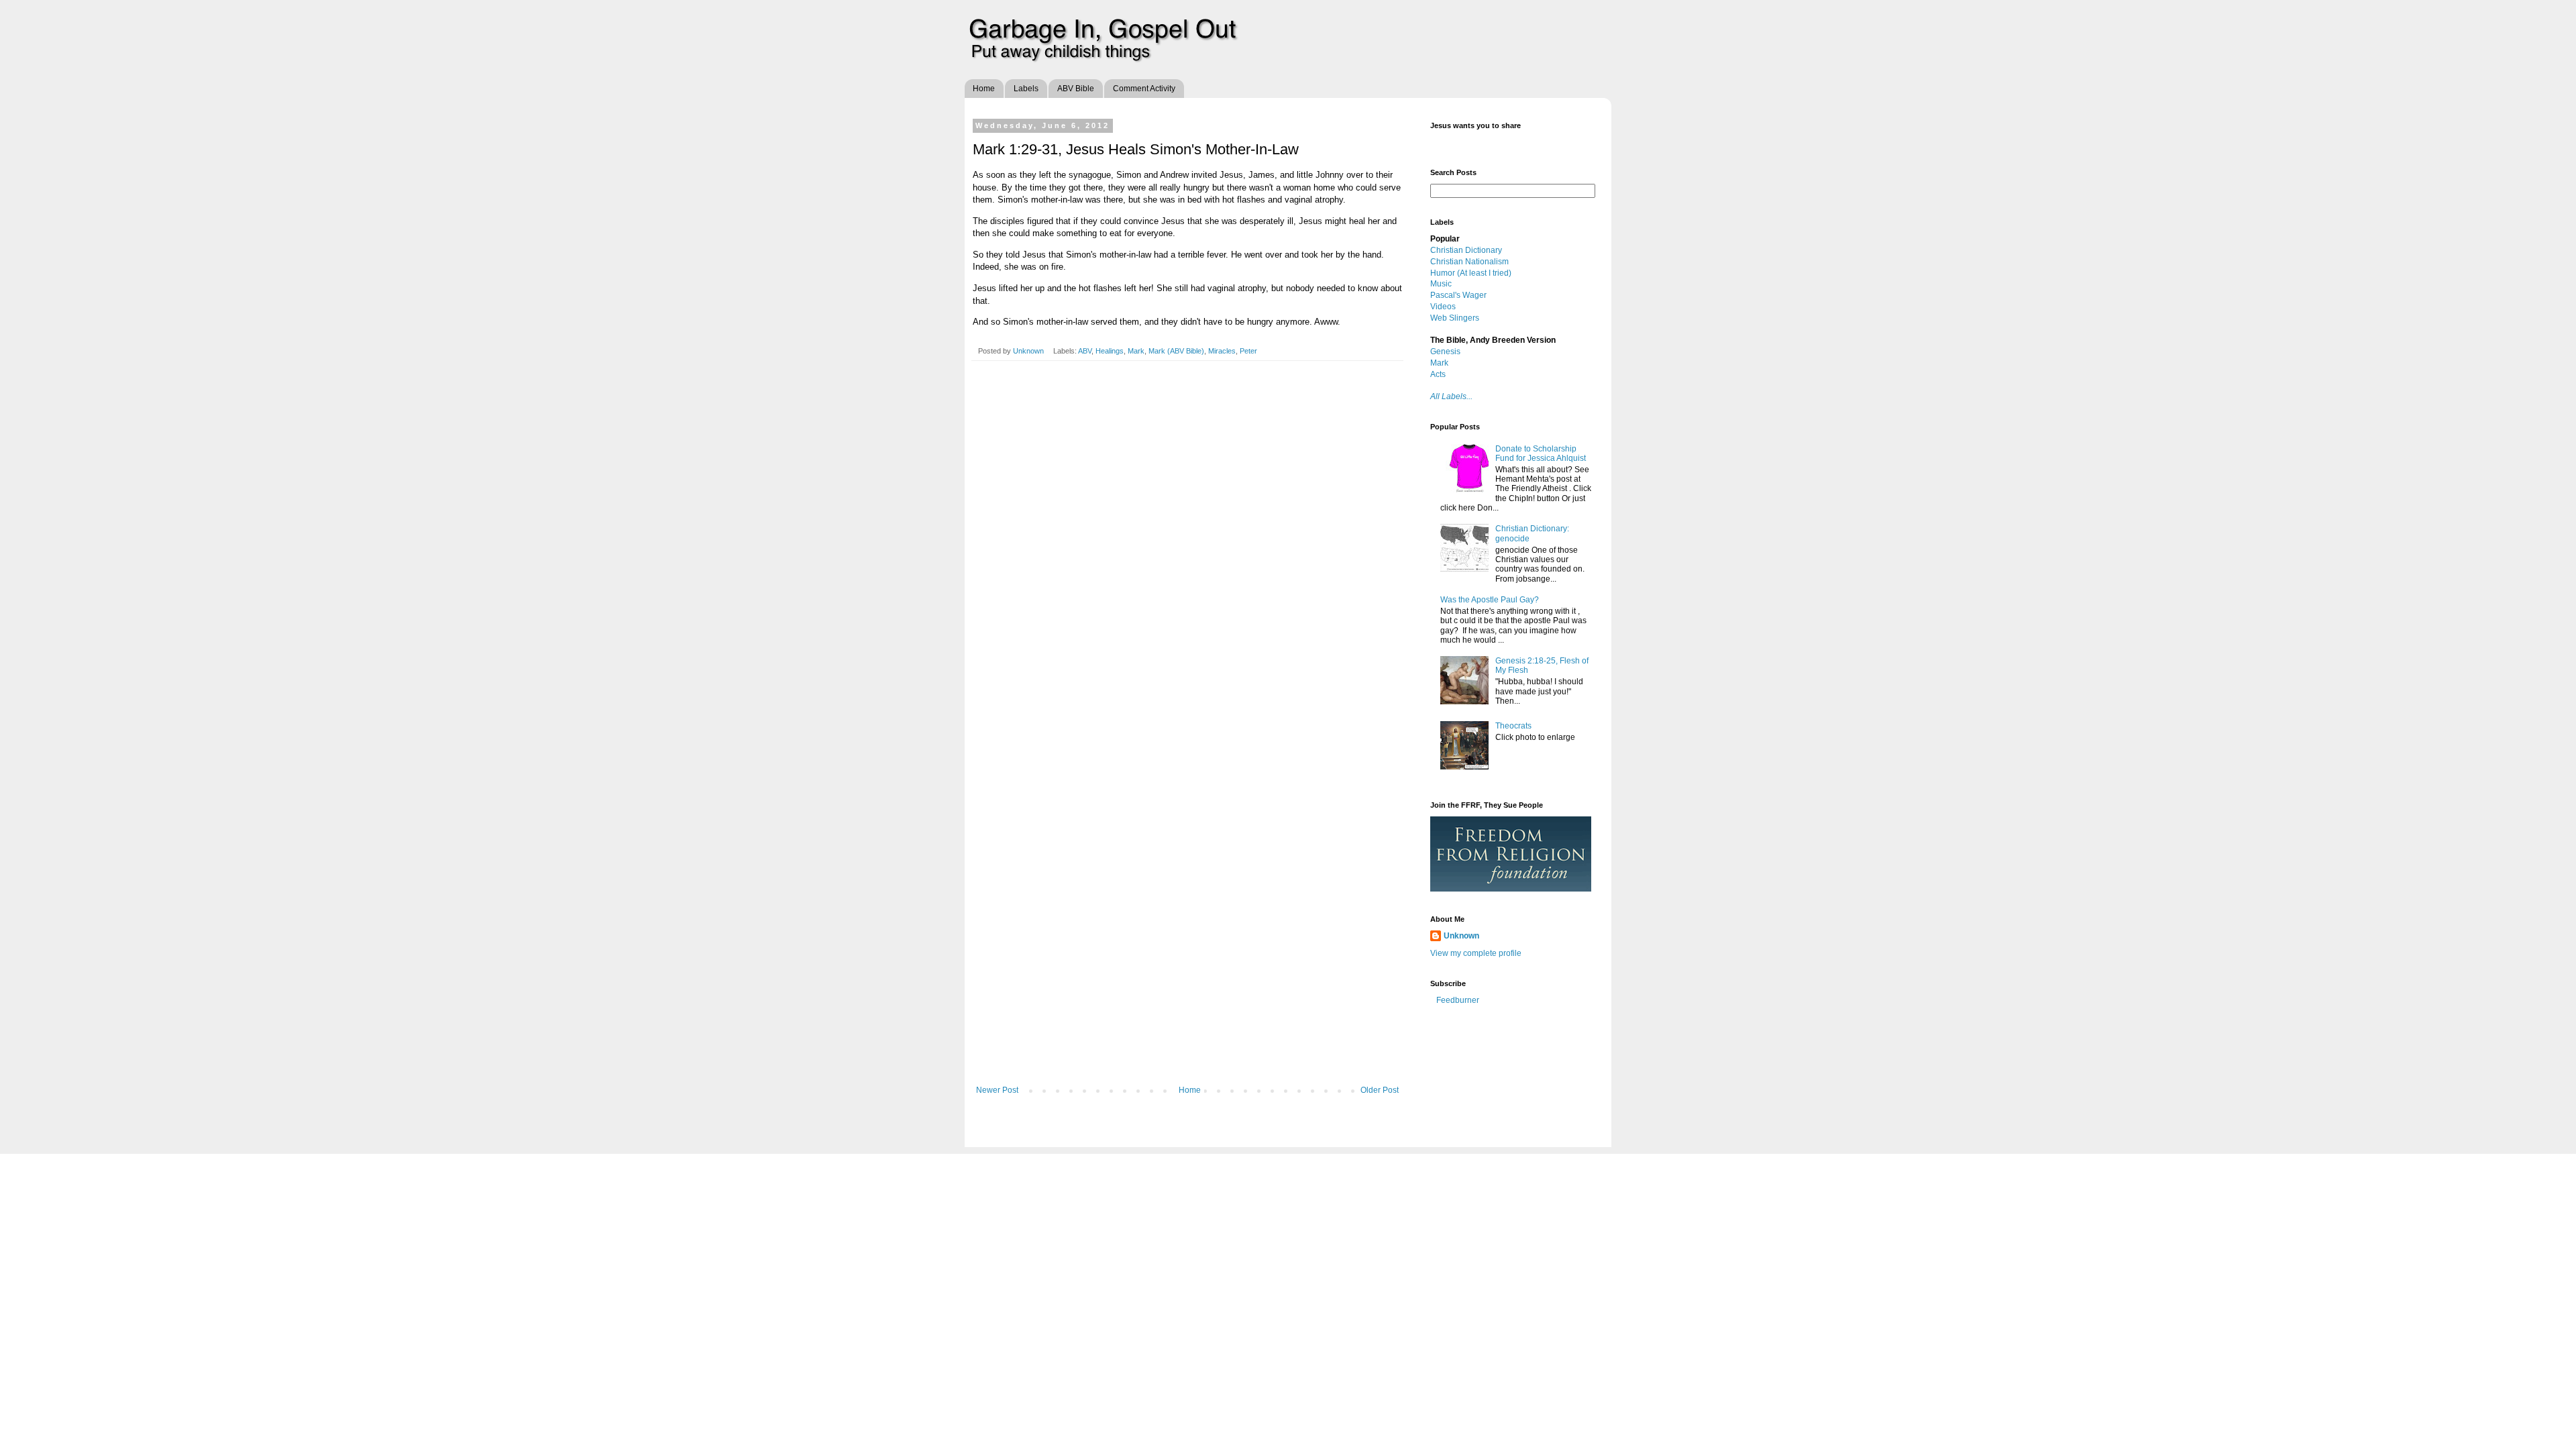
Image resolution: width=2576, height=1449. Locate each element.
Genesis (1445, 352)
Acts (1438, 374)
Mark (1136, 351)
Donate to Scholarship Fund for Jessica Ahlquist (1541, 453)
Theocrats (1513, 726)
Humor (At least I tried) (1471, 273)
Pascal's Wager (1458, 295)
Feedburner (1458, 1000)
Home (984, 89)
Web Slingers (1455, 318)
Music (1441, 284)
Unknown (1029, 351)
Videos (1443, 307)
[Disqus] (1187, 559)
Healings (1110, 351)
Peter (1248, 351)
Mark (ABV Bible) (1176, 351)
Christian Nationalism (1469, 262)
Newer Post (997, 1090)
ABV (1085, 351)
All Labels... (1451, 396)
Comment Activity (1144, 89)
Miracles (1222, 351)
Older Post (1380, 1090)
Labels (1026, 89)
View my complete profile (1476, 953)
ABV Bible (1076, 89)
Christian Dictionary (1466, 250)
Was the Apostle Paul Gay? (1490, 600)
